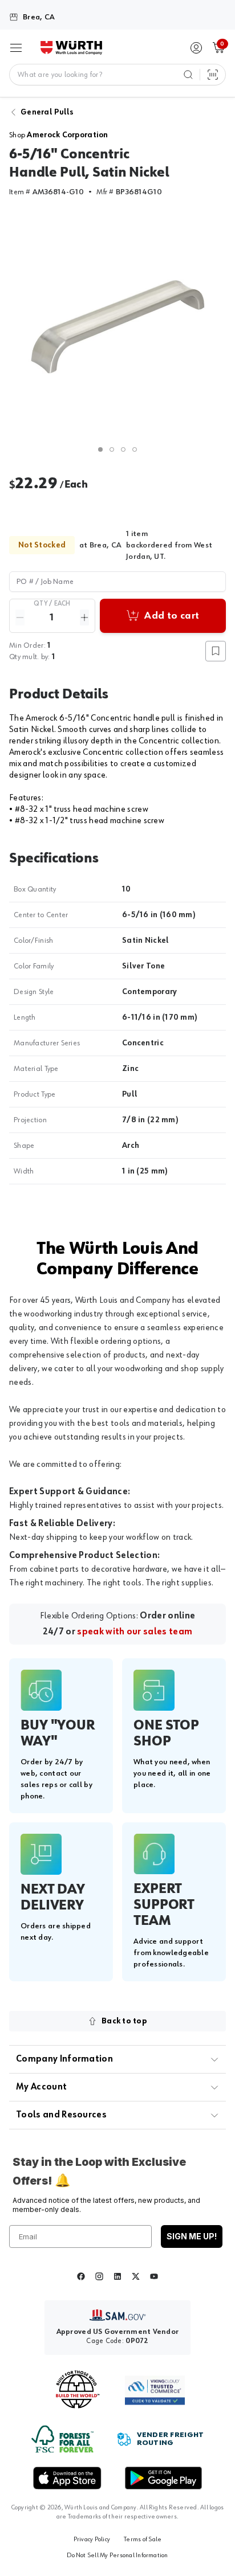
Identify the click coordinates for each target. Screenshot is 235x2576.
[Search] (188, 75)
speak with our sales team (135, 1632)
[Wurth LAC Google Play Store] (163, 2478)
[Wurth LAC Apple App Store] (67, 2478)
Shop (59, 135)
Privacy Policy (92, 2540)
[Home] (71, 48)
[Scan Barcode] (213, 75)
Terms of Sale (143, 2540)
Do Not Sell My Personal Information (117, 2555)
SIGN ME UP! (192, 2236)
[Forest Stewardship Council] (62, 2439)
